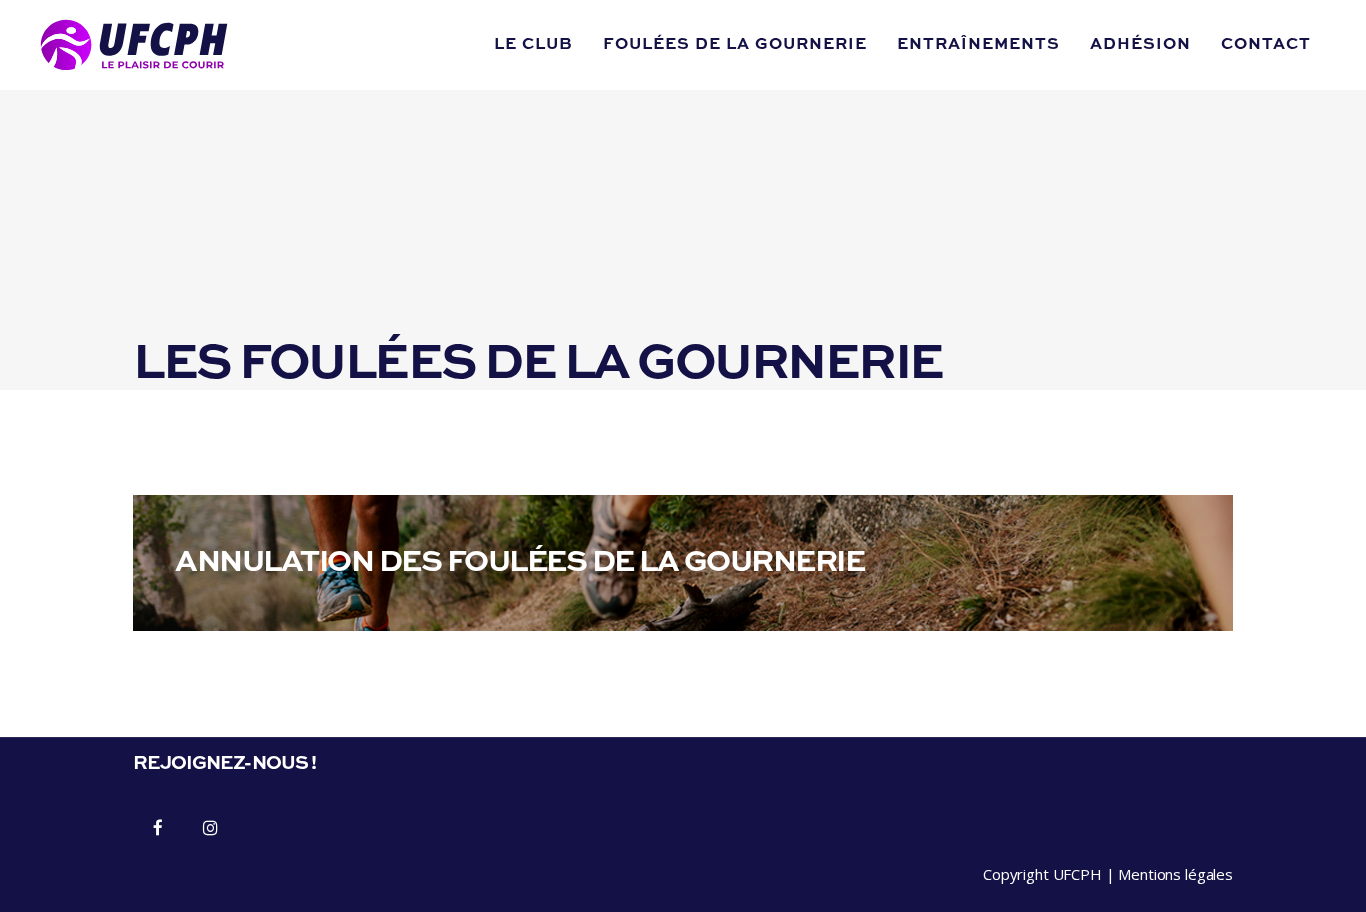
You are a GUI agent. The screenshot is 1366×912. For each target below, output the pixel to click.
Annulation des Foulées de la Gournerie (519, 563)
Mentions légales (1175, 874)
